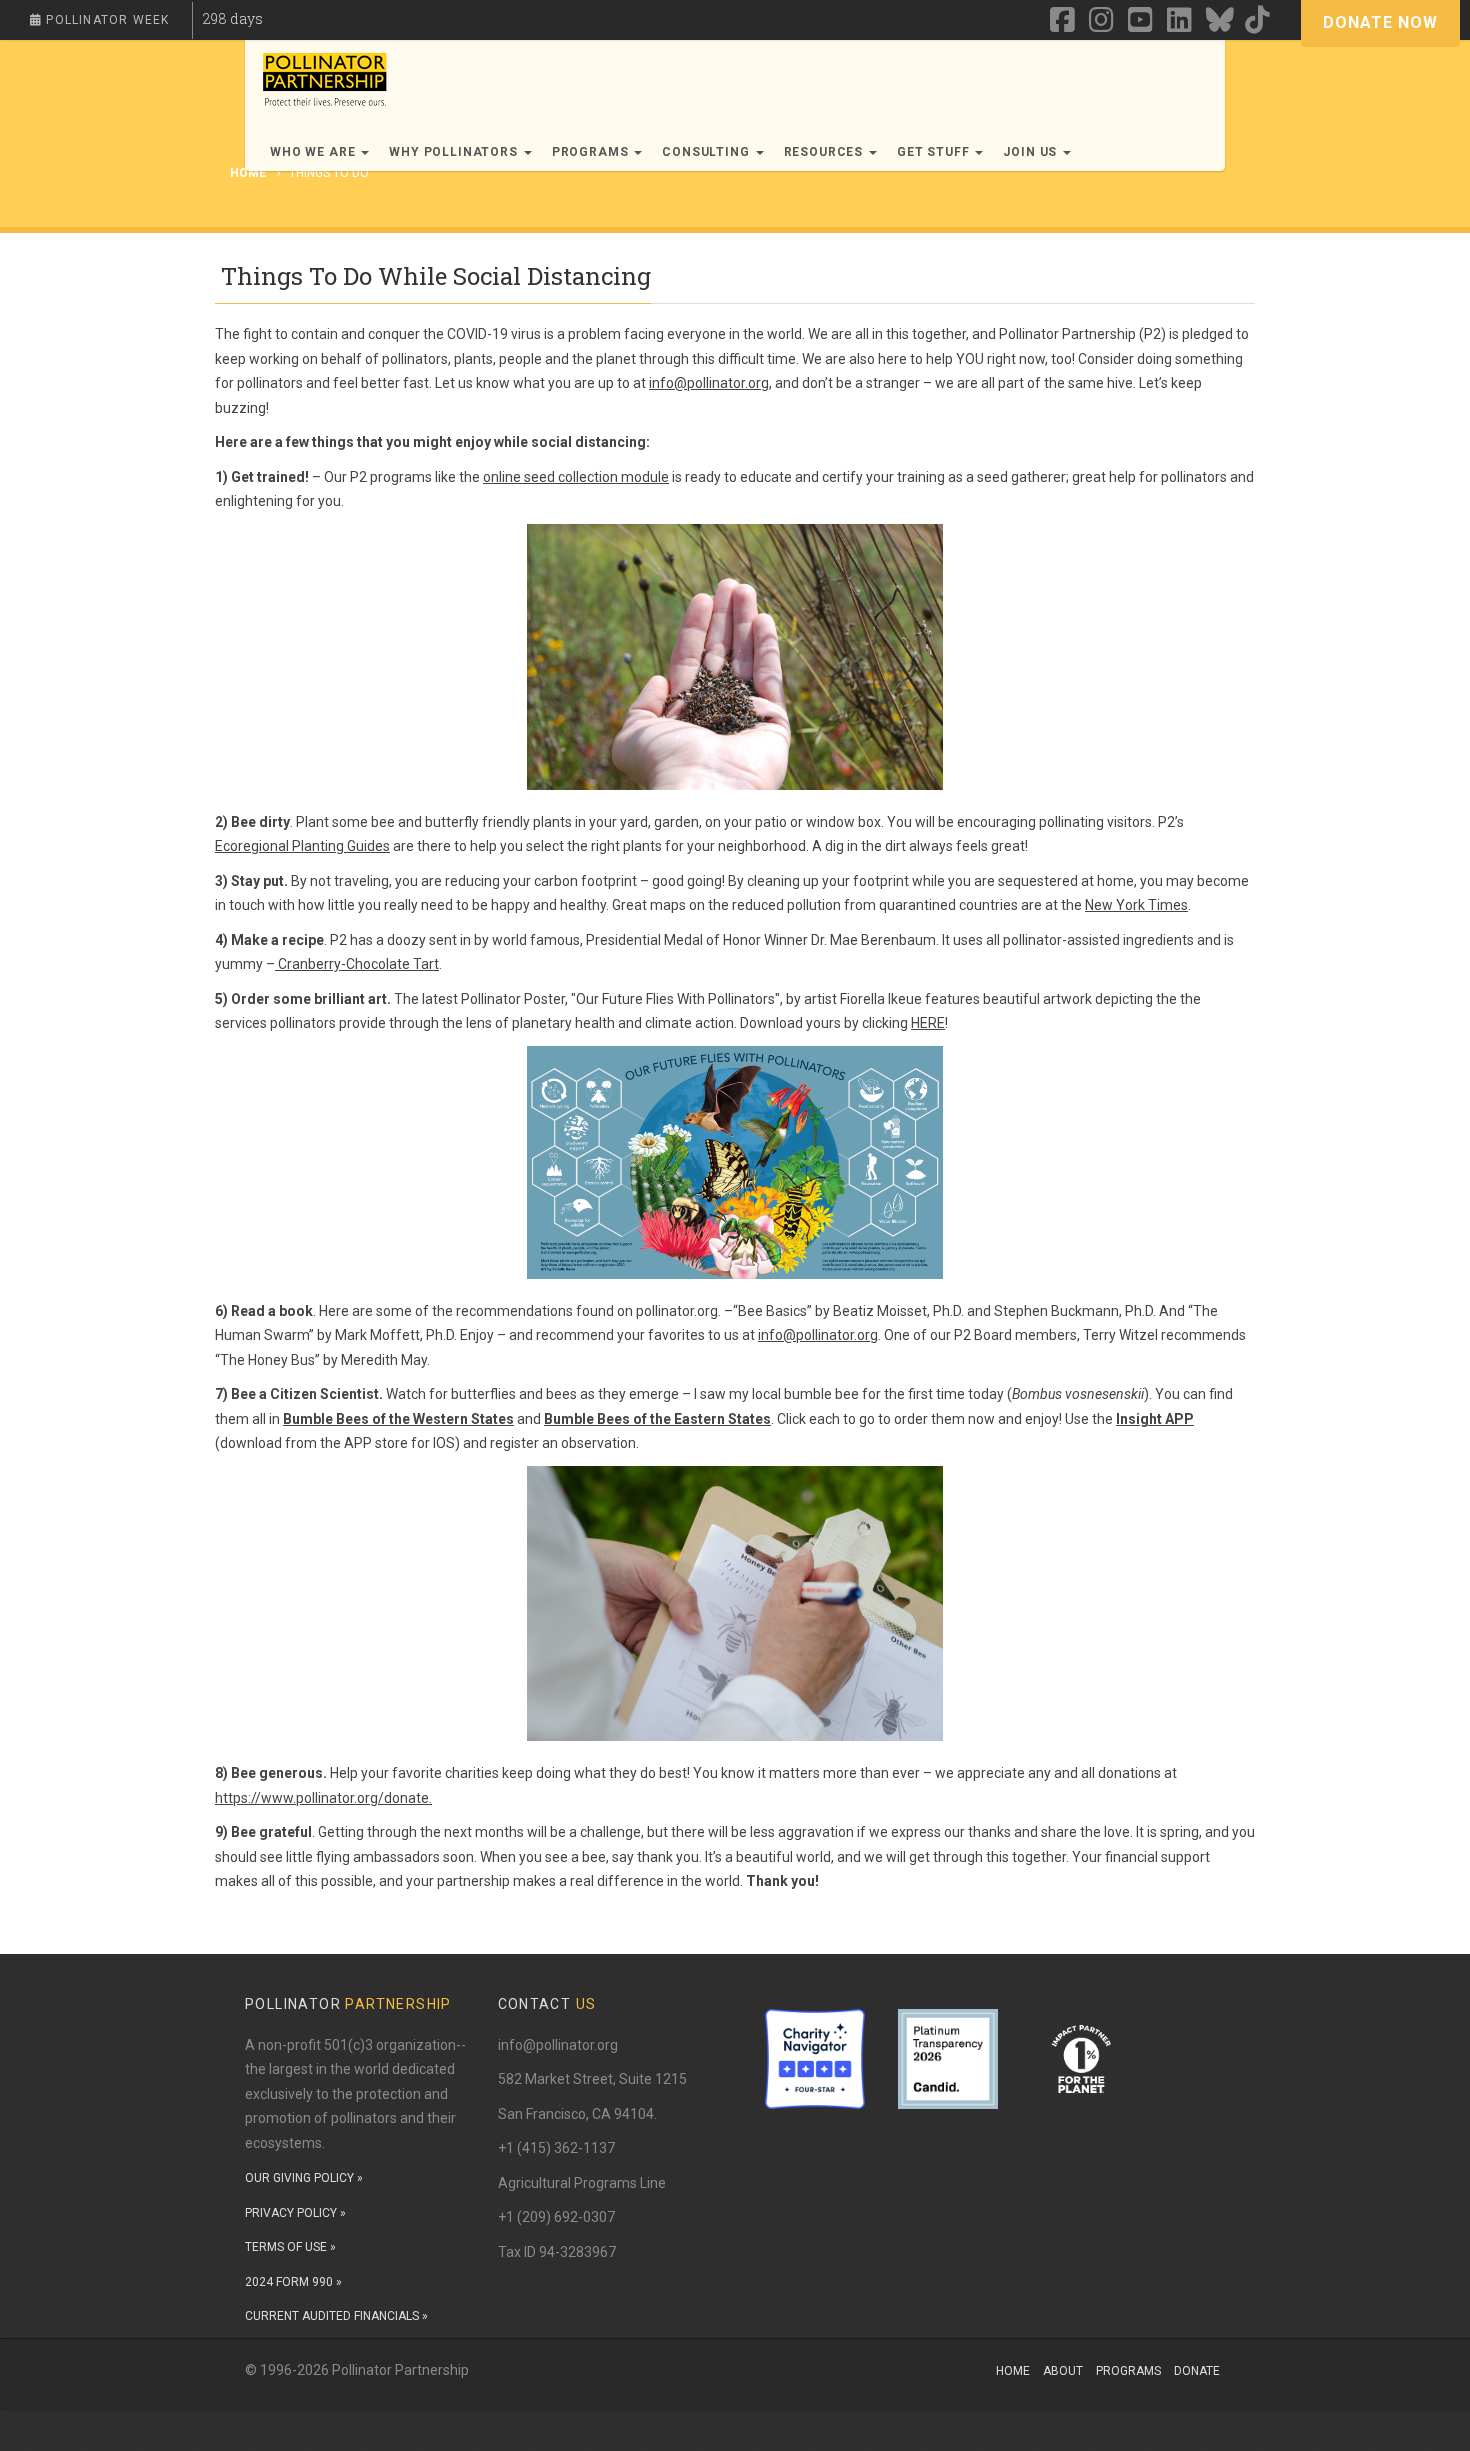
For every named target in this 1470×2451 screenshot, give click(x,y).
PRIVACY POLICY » (295, 2213)
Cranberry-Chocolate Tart (357, 964)
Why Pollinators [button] (455, 152)
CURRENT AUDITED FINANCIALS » (336, 2316)
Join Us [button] (1032, 152)
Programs (1128, 2371)
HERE (928, 1023)
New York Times (1136, 905)
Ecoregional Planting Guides (302, 846)
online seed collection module (576, 477)
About (1063, 2371)
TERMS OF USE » (290, 2247)
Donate (1197, 2371)
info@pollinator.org (709, 383)
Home (1013, 2371)
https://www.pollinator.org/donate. (323, 1798)
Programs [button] (592, 152)
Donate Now (1380, 22)
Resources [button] (825, 152)
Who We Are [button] (314, 152)
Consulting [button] (707, 152)
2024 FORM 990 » (293, 2282)
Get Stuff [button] (935, 152)
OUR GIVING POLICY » (304, 2178)
